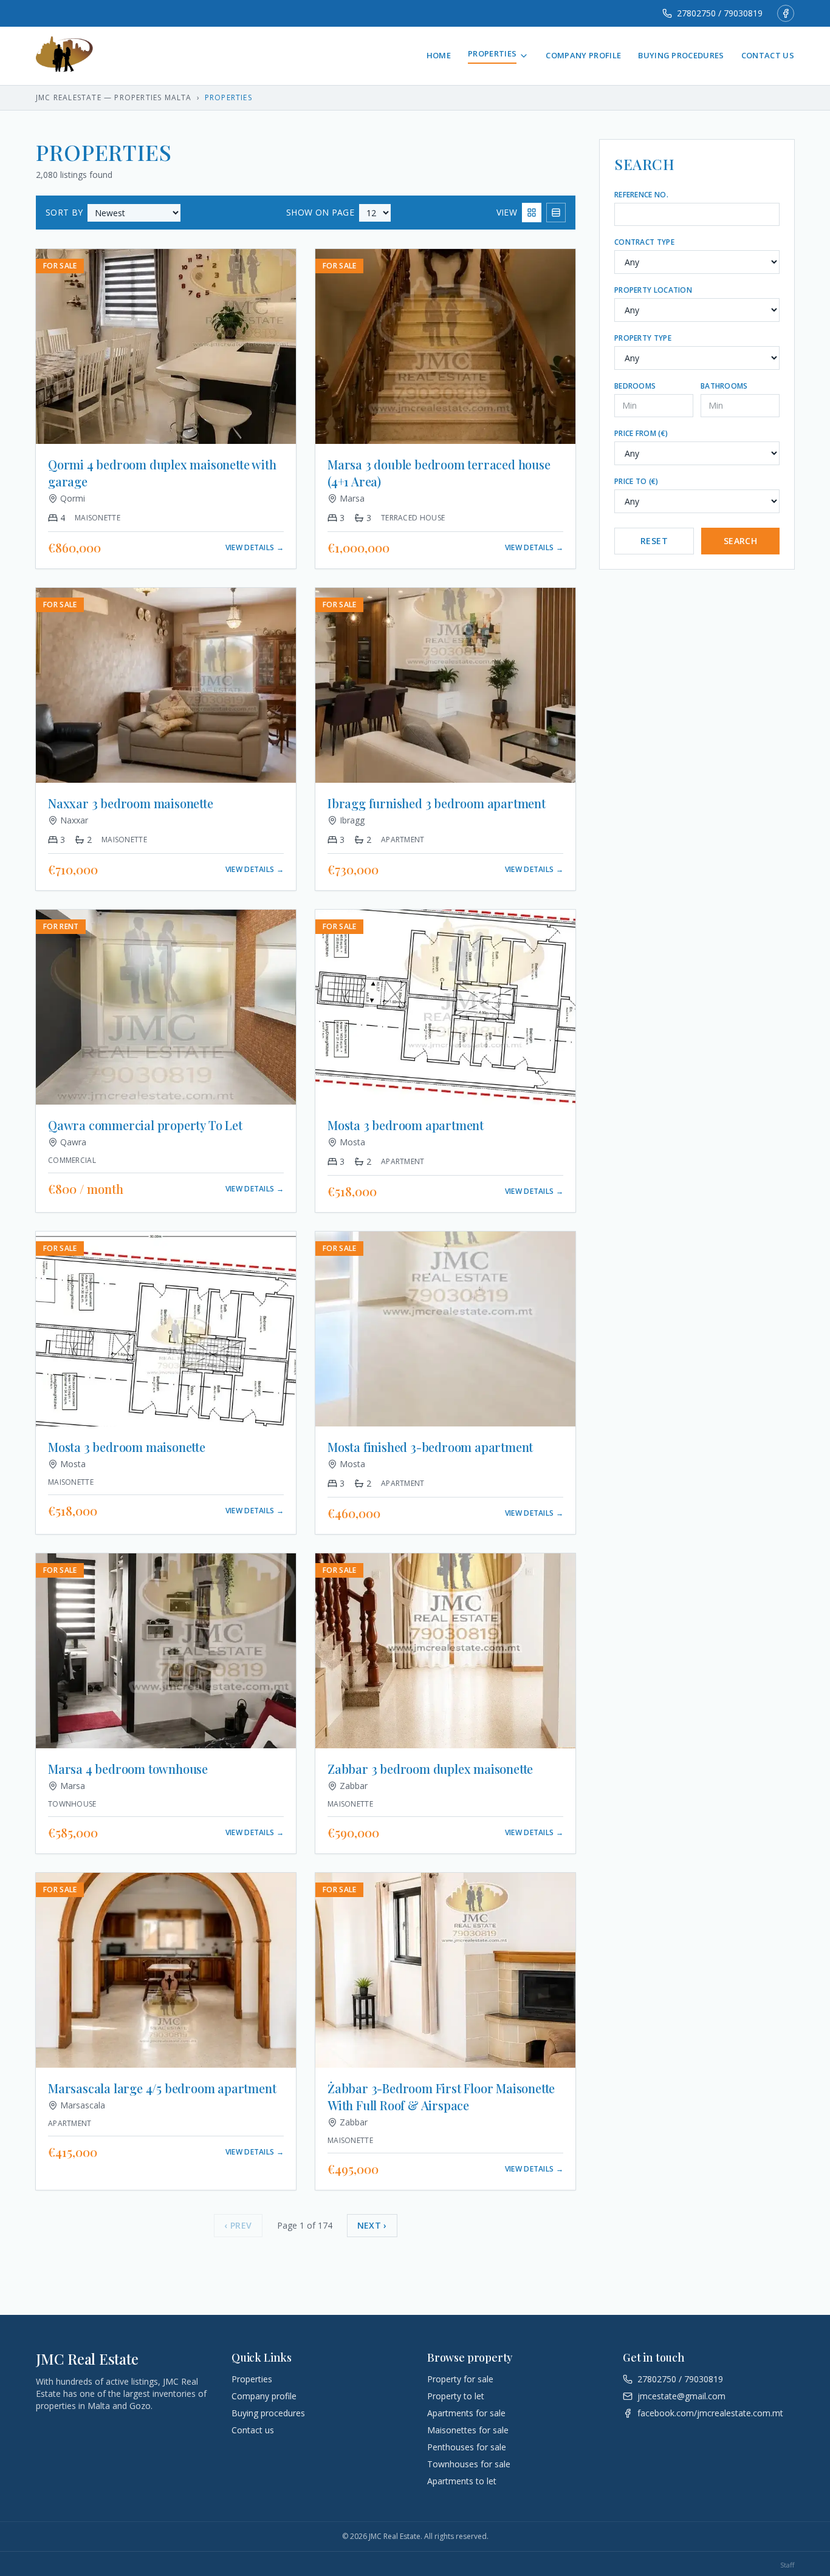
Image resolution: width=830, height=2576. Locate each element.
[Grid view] (532, 213)
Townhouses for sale (469, 2464)
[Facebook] (786, 13)
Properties (252, 2379)
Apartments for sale (466, 2413)
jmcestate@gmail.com (681, 2396)
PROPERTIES (492, 53)
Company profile (264, 2396)
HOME (439, 55)
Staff (787, 2565)
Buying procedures (268, 2413)
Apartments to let (462, 2481)
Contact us (253, 2430)
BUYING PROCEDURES (681, 55)
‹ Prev (238, 2225)
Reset (654, 541)
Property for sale (460, 2379)
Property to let (456, 2396)
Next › (372, 2225)
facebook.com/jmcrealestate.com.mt (710, 2413)
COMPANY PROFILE (583, 55)
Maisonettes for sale (468, 2430)
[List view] (556, 213)
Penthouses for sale (467, 2447)
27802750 (657, 2379)
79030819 (704, 2379)
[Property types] (524, 56)
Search (740, 541)
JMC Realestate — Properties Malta (114, 98)
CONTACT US (768, 55)
